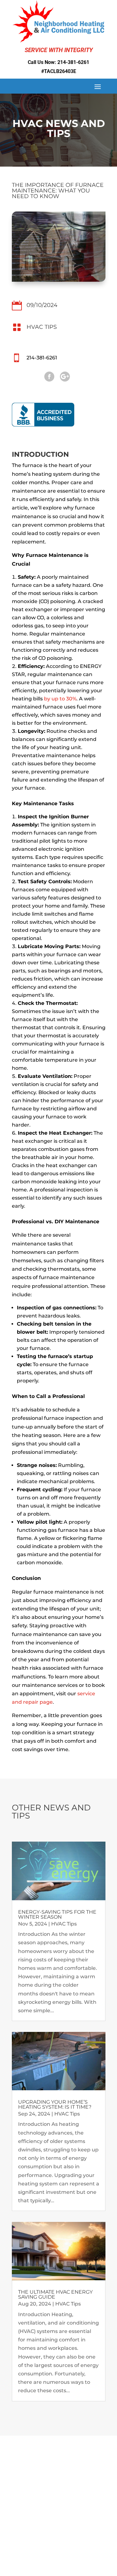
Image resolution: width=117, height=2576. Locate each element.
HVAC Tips (42, 327)
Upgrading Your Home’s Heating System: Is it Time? (55, 2104)
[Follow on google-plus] (65, 377)
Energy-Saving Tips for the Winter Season (57, 1914)
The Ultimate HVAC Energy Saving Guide (55, 2294)
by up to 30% (60, 699)
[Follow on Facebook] (49, 377)
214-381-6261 (73, 62)
